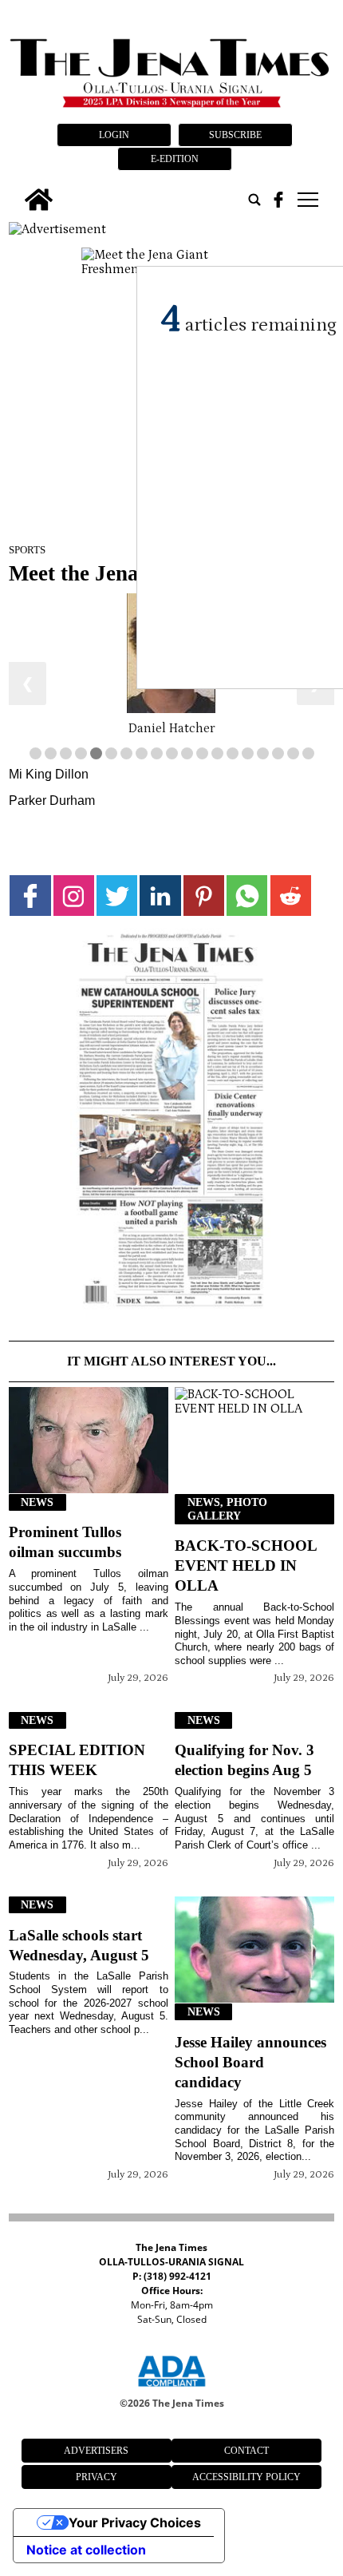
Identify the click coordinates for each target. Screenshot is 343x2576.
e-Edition (175, 159)
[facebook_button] (278, 200)
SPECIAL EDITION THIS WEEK (77, 1760)
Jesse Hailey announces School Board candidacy (250, 2062)
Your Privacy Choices (135, 2522)
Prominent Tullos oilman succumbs (65, 1542)
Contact (246, 2451)
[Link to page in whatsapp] (247, 896)
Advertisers (96, 2451)
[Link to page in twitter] (117, 896)
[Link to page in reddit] (291, 896)
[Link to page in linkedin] (160, 896)
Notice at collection (86, 2550)
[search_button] (254, 200)
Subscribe (235, 135)
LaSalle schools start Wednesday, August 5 (79, 1945)
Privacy (97, 2477)
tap (307, 200)
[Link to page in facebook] (30, 896)
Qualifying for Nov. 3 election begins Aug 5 (244, 1760)
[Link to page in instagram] (74, 896)
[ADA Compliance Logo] (171, 2389)
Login (114, 135)
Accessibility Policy (246, 2477)
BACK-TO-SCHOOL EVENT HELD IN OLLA (246, 1565)
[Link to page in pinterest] (204, 896)
